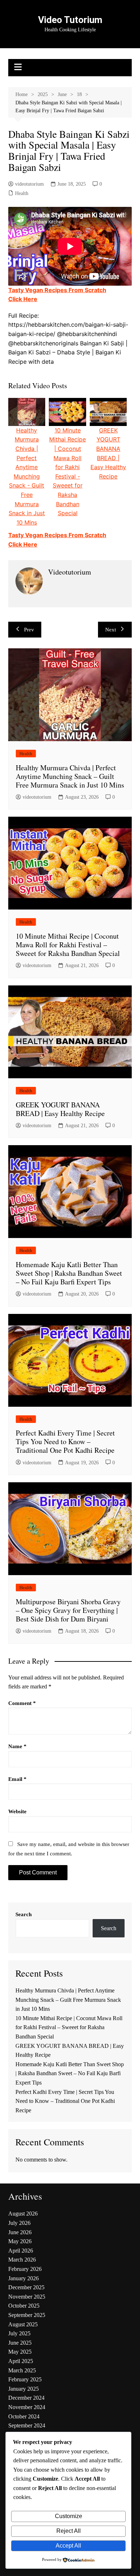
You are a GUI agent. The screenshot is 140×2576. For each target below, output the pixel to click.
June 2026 (20, 2232)
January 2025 (24, 2389)
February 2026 (25, 2269)
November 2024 (27, 2407)
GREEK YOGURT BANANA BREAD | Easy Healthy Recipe (60, 1109)
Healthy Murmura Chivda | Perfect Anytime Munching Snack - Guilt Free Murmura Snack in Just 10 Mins (27, 476)
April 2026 (21, 2251)
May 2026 (20, 2241)
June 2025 (20, 2343)
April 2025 (21, 2361)
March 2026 (22, 2260)
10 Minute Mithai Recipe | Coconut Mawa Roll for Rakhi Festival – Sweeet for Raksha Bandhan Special (68, 945)
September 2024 (27, 2425)
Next (111, 630)
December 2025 (26, 2287)
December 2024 (26, 2398)
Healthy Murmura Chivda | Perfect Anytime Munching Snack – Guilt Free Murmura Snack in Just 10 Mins (70, 776)
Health (22, 193)
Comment (22, 1703)
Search (24, 1914)
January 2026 (24, 2278)
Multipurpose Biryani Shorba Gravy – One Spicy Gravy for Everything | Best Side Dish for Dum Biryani (68, 1610)
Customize (69, 2516)
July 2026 (19, 2223)
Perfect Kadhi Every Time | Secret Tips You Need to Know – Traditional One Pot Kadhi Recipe (65, 1441)
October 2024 (24, 2416)
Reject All (69, 2531)
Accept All (68, 2546)
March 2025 (22, 2370)
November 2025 (27, 2297)
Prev (29, 630)
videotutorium (29, 184)
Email (17, 1779)
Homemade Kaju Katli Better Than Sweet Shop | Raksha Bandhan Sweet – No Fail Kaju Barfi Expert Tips (69, 1273)
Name (17, 1746)
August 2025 (23, 2324)
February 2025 (25, 2379)
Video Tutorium (70, 20)
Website (17, 1811)
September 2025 (27, 2315)
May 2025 (20, 2352)
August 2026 (23, 2214)
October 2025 (24, 2306)
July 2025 (19, 2333)
